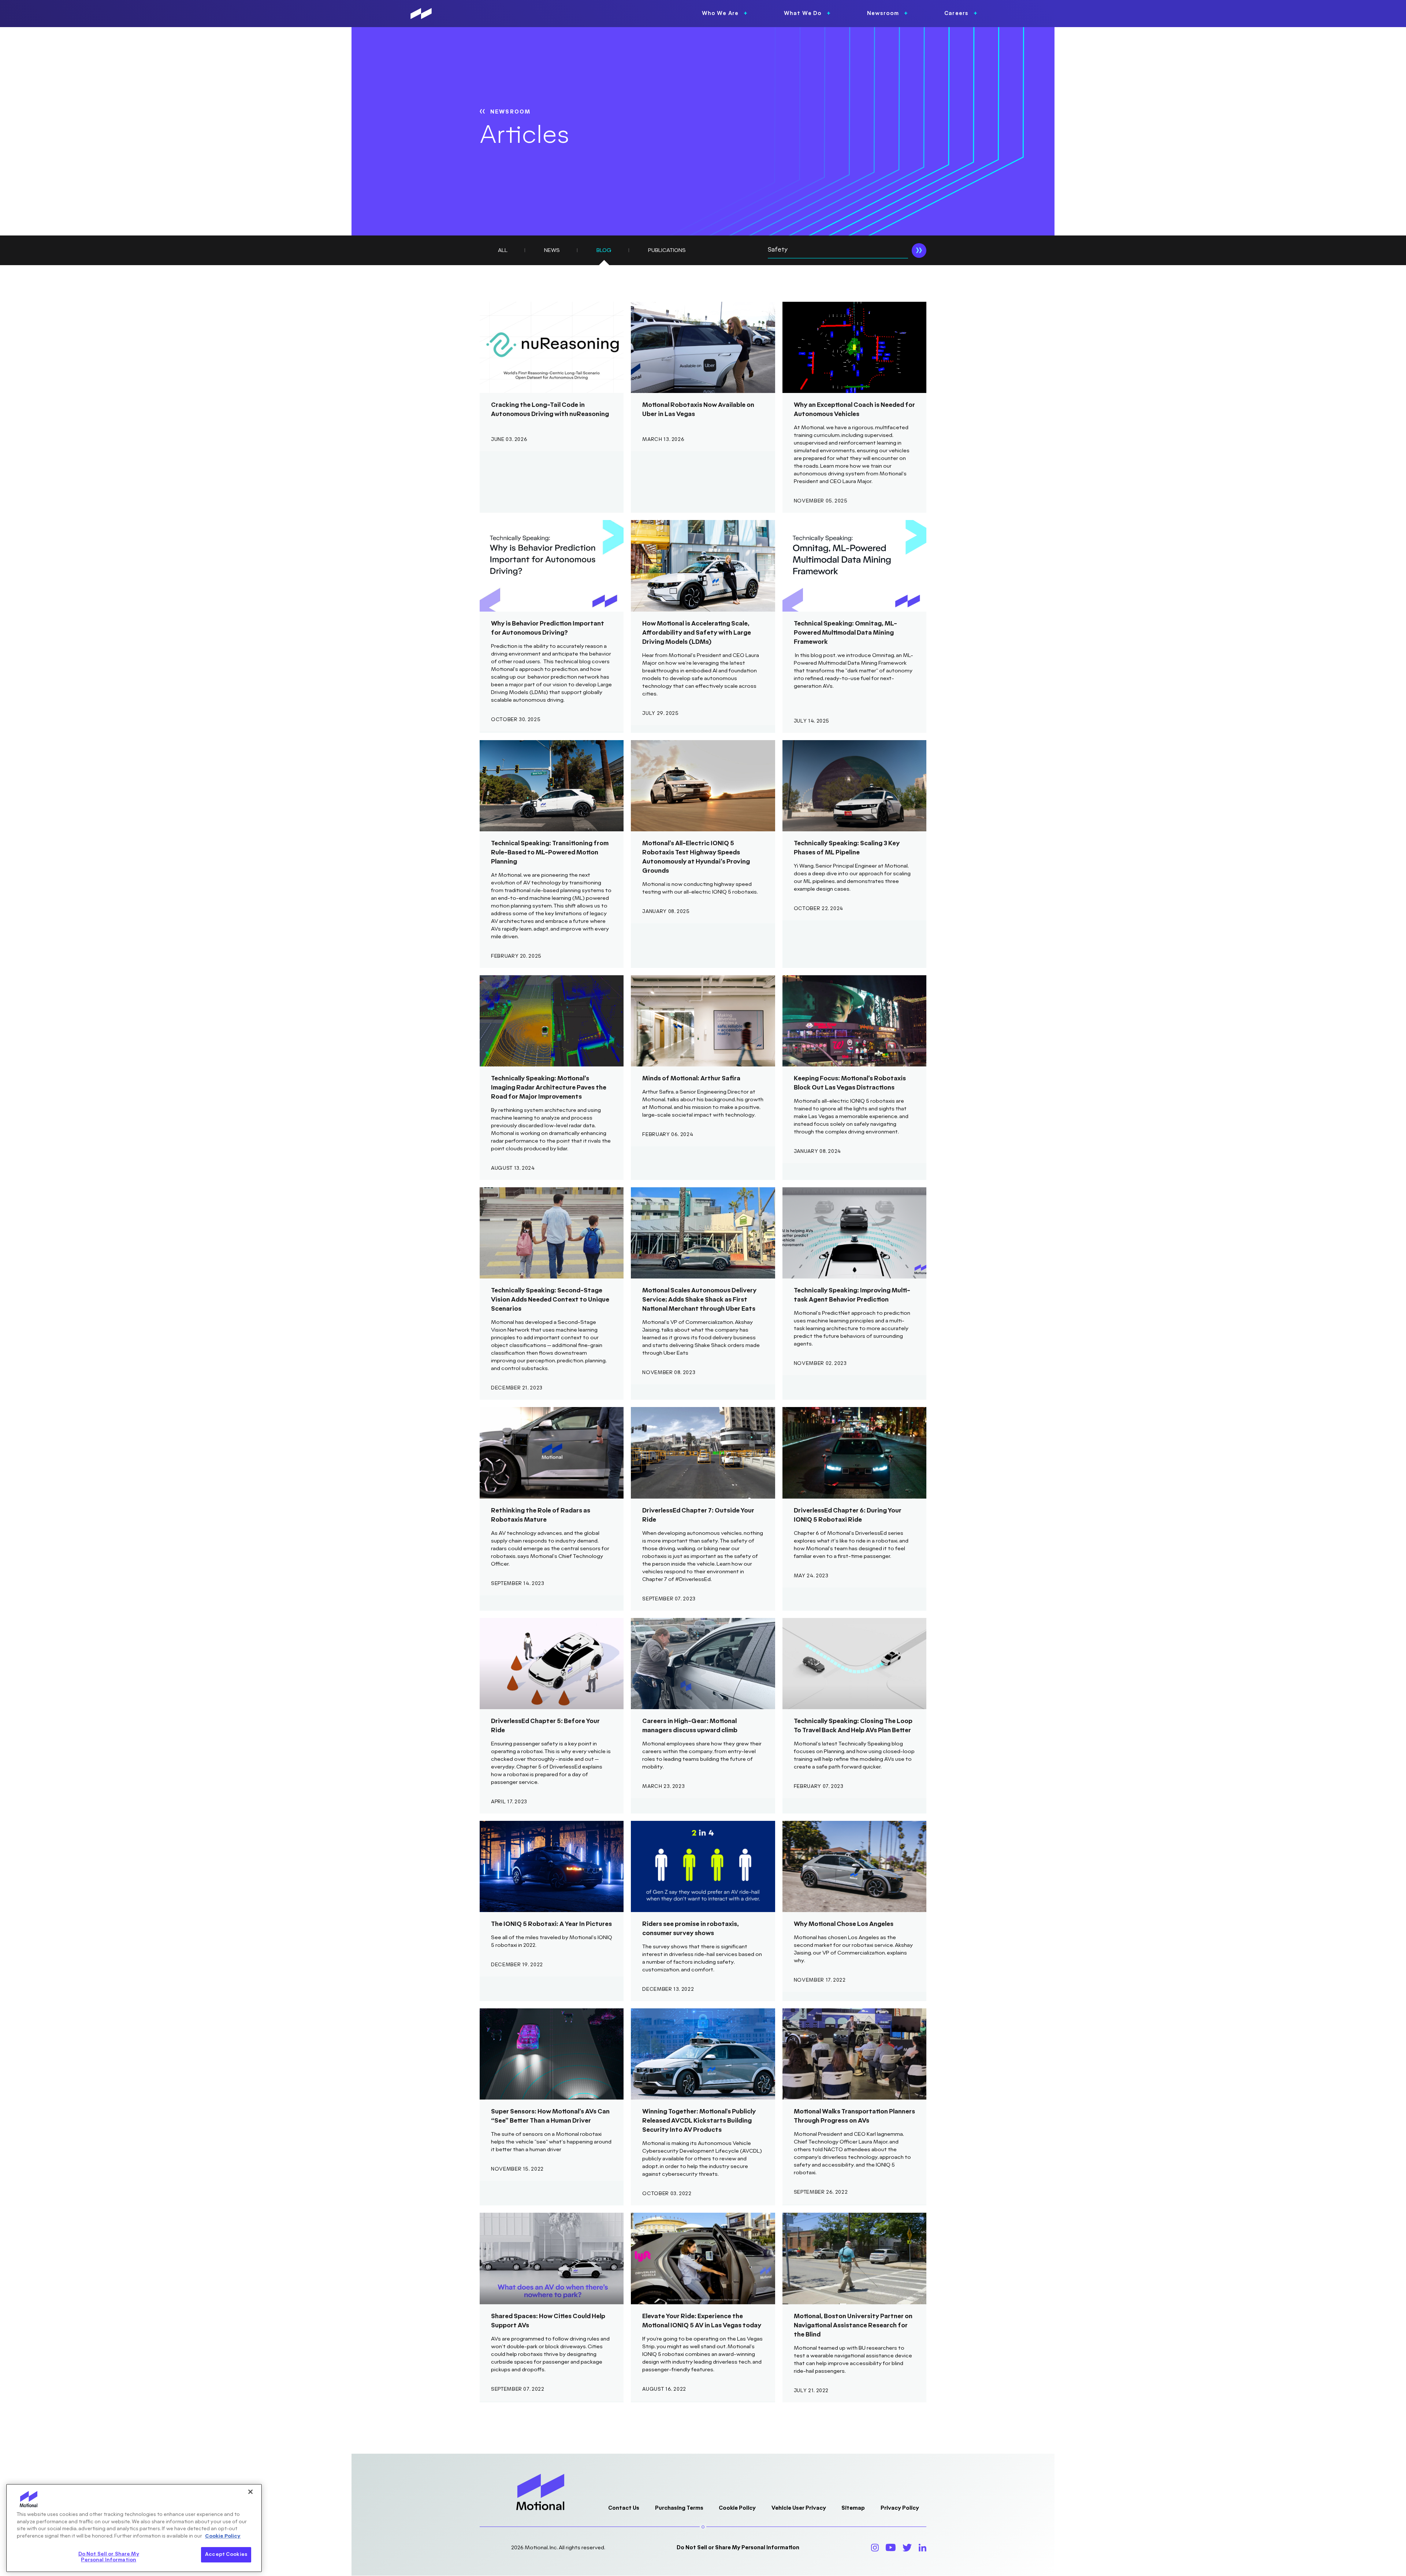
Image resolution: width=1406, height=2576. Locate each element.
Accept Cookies (226, 2554)
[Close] (250, 2492)
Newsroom (510, 112)
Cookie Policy (737, 2508)
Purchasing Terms (679, 2508)
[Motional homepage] (421, 14)
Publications (667, 250)
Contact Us (624, 2508)
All (503, 250)
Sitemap (853, 2508)
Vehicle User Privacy (799, 2508)
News (552, 250)
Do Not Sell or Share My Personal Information (738, 2548)
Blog (604, 250)
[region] (134, 2528)
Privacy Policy (900, 2508)
